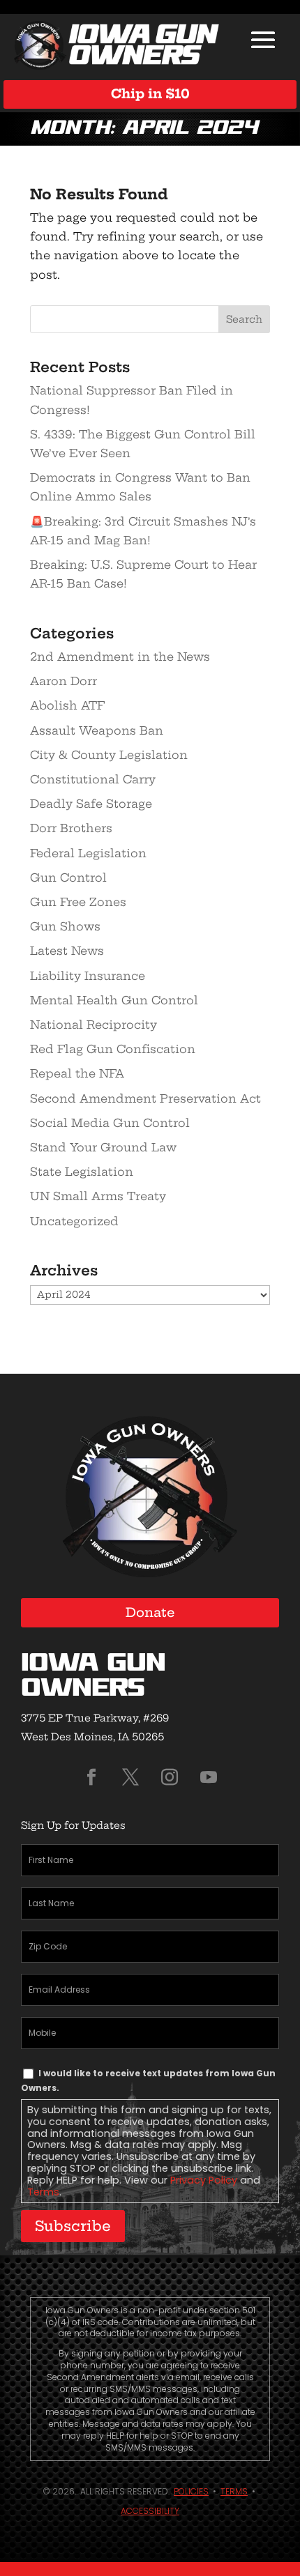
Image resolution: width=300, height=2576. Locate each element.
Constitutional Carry (93, 779)
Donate (150, 1612)
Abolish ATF (67, 705)
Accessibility (150, 2511)
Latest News (67, 951)
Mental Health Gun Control (114, 1000)
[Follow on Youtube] (209, 1777)
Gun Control (68, 877)
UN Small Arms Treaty (98, 1196)
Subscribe (73, 2226)
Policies (191, 2491)
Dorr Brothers (71, 828)
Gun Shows (65, 926)
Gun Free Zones (78, 902)
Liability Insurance (88, 976)
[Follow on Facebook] (91, 1777)
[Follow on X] (130, 1777)
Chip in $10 (150, 94)
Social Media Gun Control (110, 1123)
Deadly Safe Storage (91, 804)
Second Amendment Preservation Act (145, 1098)
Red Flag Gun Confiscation (113, 1049)
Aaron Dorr (63, 681)
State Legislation (82, 1172)
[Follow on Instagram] (170, 1777)
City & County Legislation (109, 755)
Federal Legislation (88, 853)
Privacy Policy (204, 2180)
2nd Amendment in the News (120, 657)
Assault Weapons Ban (97, 730)
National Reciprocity (93, 1025)
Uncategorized (74, 1221)
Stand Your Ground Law (103, 1147)
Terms (43, 2192)
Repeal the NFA (77, 1073)
